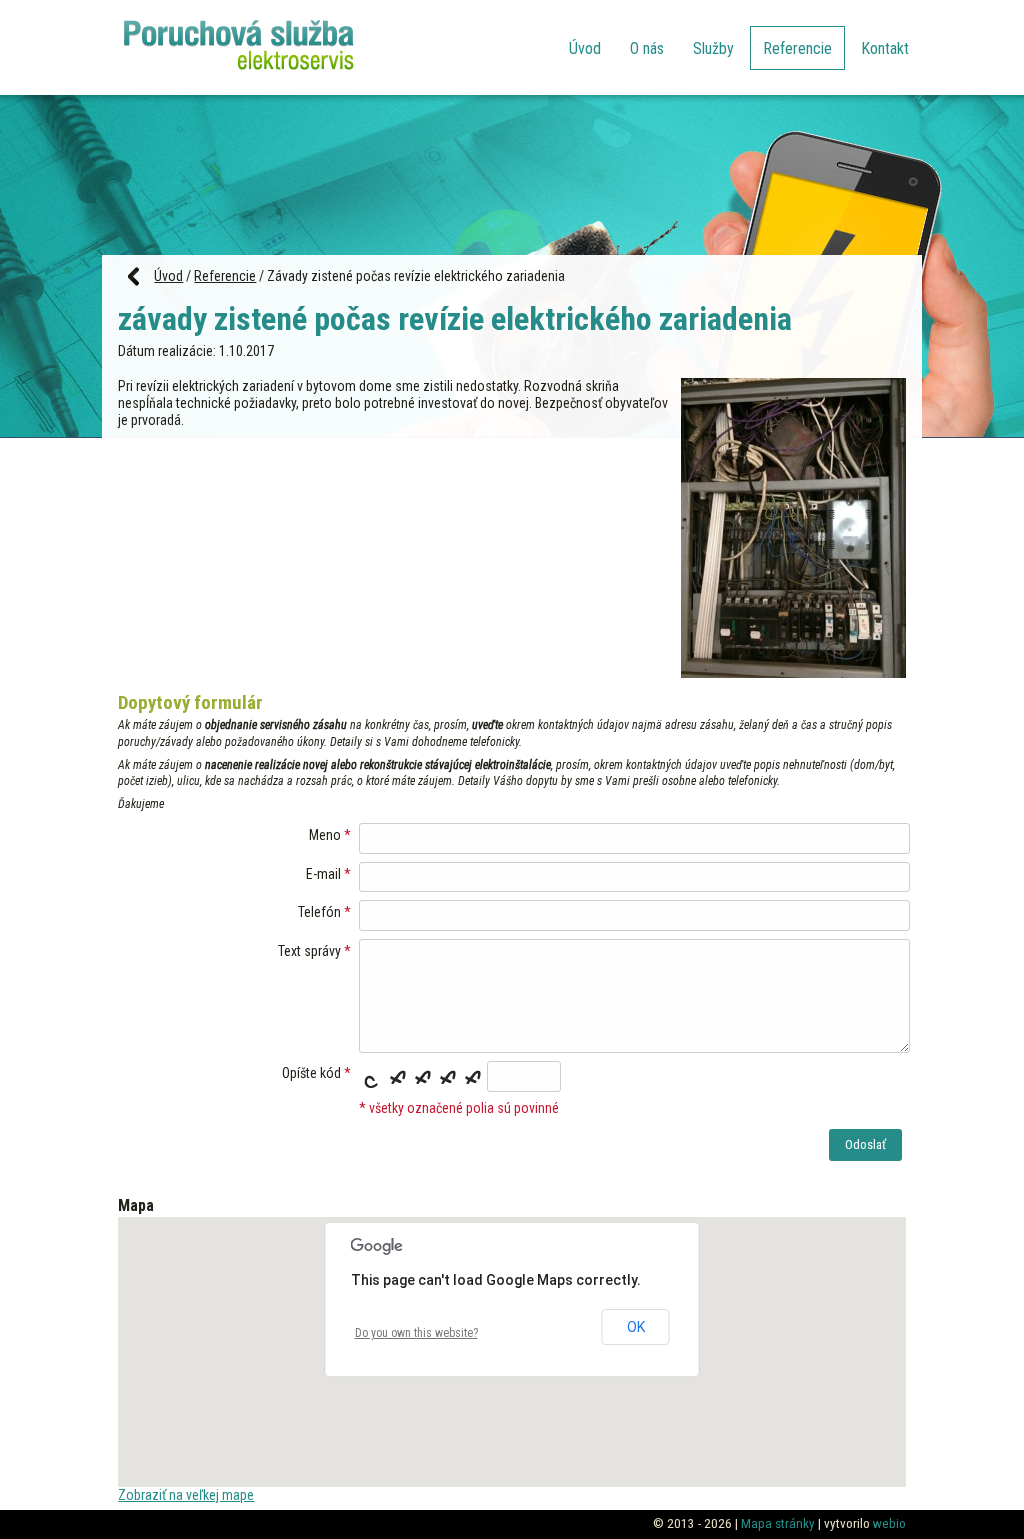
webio (889, 1523)
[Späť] (128, 276)
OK (636, 1327)
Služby (713, 48)
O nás (647, 48)
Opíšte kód (311, 1073)
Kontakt (885, 48)
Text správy (309, 951)
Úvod (585, 48)
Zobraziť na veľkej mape (186, 1495)
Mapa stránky (778, 1523)
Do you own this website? (416, 1333)
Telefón (319, 912)
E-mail (323, 874)
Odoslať (865, 1144)
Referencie (797, 48)
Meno (325, 835)
